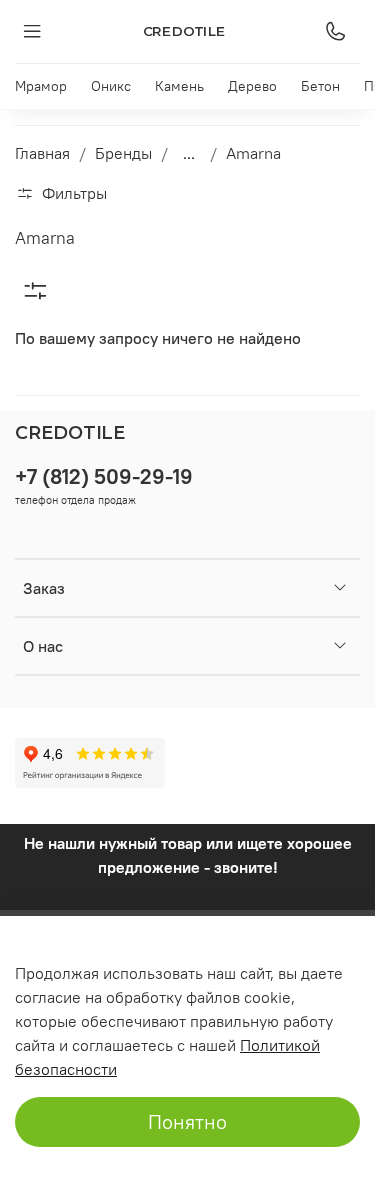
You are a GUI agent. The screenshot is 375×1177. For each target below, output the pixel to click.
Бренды (123, 153)
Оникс (111, 86)
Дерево (252, 86)
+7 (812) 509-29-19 (104, 476)
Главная (42, 153)
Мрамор (41, 86)
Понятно (187, 1121)
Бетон (320, 86)
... (189, 153)
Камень (179, 86)
